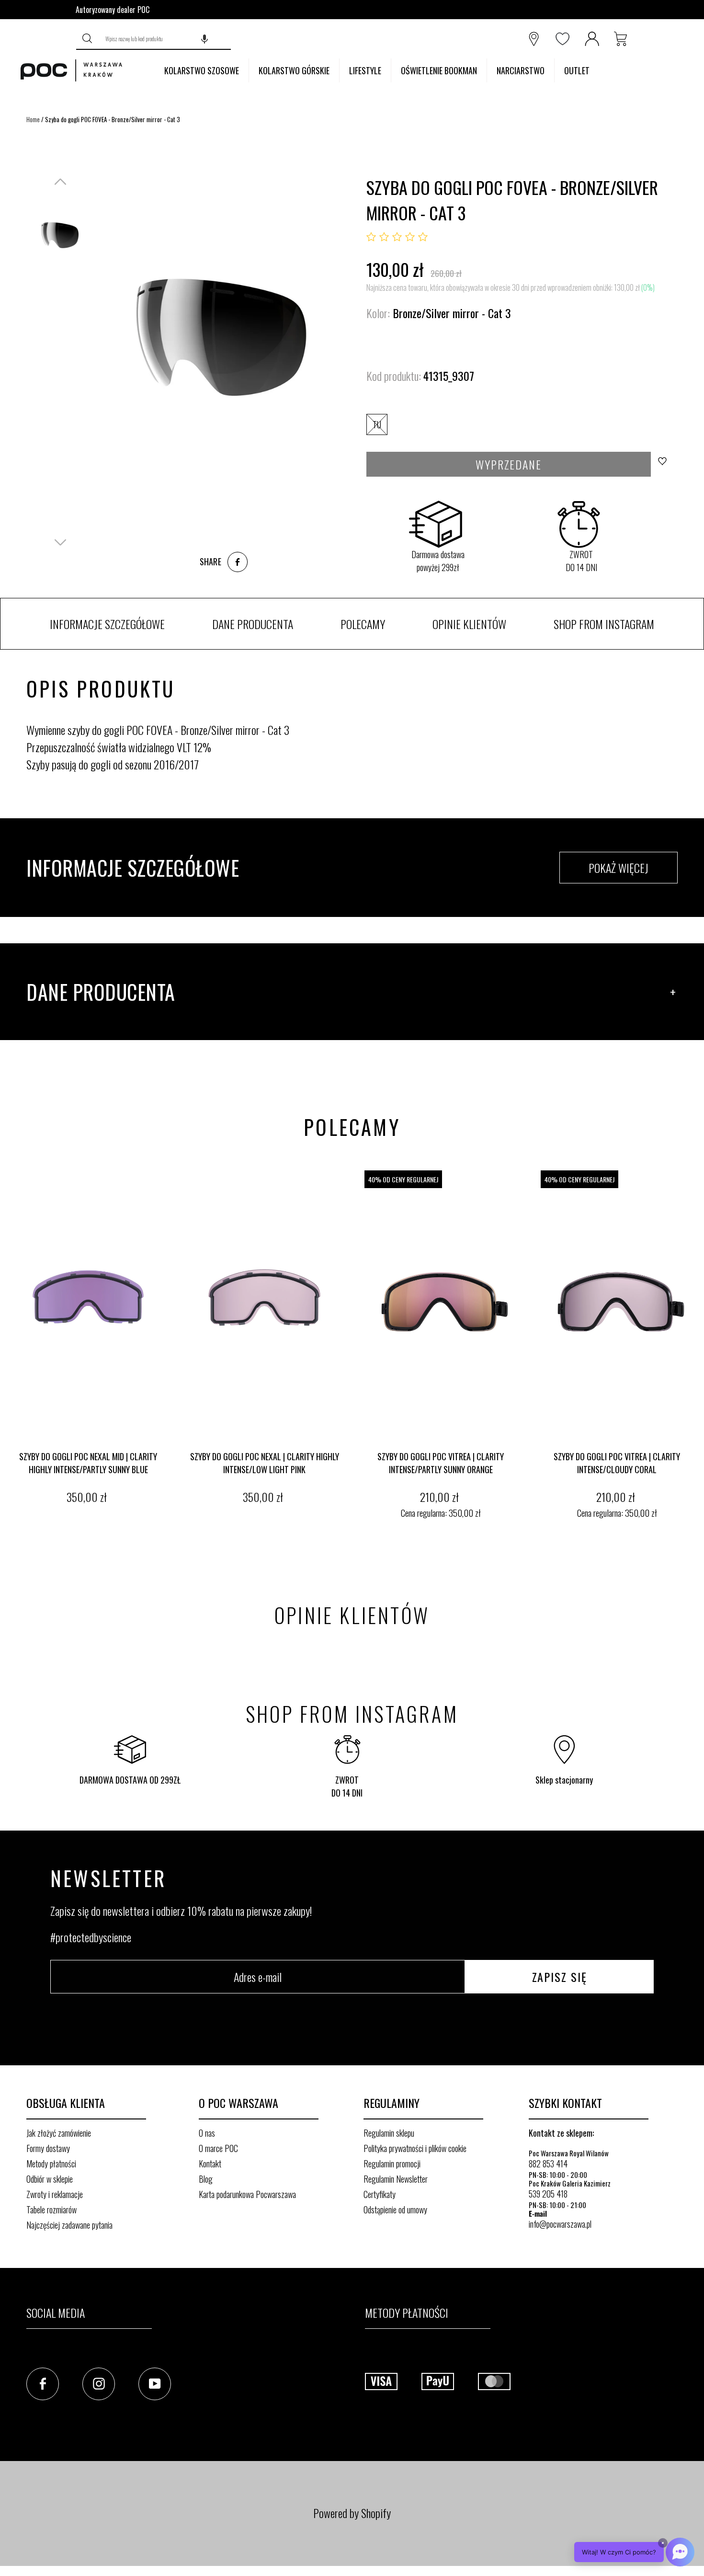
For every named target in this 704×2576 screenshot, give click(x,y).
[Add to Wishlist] (665, 464)
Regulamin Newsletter (396, 2179)
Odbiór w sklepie (50, 2179)
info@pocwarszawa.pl (560, 2224)
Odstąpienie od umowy (395, 2210)
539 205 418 (548, 2194)
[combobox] (165, 39)
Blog (206, 2179)
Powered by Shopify (352, 2513)
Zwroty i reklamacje (55, 2194)
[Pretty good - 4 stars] (410, 237)
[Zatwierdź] (88, 39)
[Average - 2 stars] (384, 237)
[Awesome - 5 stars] (423, 237)
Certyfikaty (380, 2194)
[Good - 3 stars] (397, 237)
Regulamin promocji (392, 2164)
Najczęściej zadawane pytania (69, 2225)
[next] (694, 1346)
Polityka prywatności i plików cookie (415, 2148)
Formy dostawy (48, 2148)
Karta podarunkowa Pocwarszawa (247, 2194)
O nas (207, 2133)
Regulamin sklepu (389, 2133)
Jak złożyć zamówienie (59, 2133)
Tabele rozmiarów (51, 2210)
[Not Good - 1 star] (371, 237)
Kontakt (210, 2164)
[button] (204, 39)
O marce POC (218, 2148)
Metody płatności (51, 2164)
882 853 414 (548, 2164)
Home (33, 119)
